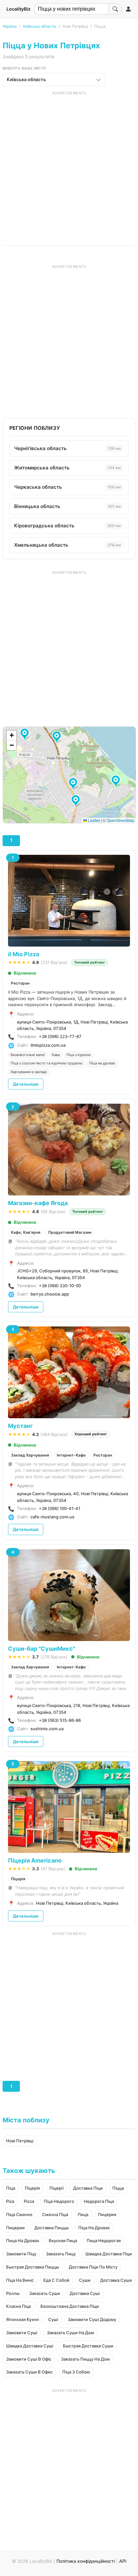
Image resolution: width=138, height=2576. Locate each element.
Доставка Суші (85, 2293)
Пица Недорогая (104, 2241)
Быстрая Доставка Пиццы (33, 2267)
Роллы (13, 2293)
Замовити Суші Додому (92, 2319)
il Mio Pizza (24, 954)
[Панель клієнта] (128, 9)
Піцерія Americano (35, 1860)
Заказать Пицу (61, 2254)
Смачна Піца (55, 2214)
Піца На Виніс (20, 2280)
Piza (10, 2201)
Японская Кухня (22, 2319)
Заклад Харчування (30, 1455)
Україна (10, 26)
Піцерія (18, 1879)
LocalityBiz (18, 9)
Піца (11, 2188)
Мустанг (20, 1426)
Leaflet (93, 820)
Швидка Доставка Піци (109, 2254)
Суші (53, 2319)
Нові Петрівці (20, 2141)
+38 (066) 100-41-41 (60, 1508)
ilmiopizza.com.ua (48, 1045)
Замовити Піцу (21, 2254)
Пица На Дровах (23, 2241)
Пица (83, 2214)
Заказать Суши (45, 2293)
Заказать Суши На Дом (70, 2333)
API (123, 2561)
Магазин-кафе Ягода (38, 1203)
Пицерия (107, 2214)
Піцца (118, 2188)
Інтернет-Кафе (71, 1455)
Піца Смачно (19, 2214)
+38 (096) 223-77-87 (60, 1036)
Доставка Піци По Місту (93, 2267)
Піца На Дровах (94, 2228)
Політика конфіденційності (86, 2561)
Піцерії (56, 2188)
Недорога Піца (99, 2201)
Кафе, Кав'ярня (26, 1232)
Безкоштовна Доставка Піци (70, 2306)
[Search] (115, 9)
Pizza (29, 2201)
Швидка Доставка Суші (30, 2346)
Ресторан (20, 983)
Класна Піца (18, 2306)
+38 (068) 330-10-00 (60, 1286)
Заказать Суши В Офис (29, 2372)
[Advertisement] (69, 165)
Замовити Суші (22, 2333)
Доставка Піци (88, 2188)
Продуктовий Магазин (70, 1232)
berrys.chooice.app (50, 1294)
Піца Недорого (59, 2201)
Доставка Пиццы (52, 2228)
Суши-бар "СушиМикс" (42, 1649)
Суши (85, 2280)
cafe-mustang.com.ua (52, 1517)
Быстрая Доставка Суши (88, 2346)
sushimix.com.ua (47, 1729)
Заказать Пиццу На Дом (85, 2359)
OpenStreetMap (120, 820)
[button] (77, 801)
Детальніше (26, 1084)
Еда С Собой (56, 2280)
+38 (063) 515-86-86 (60, 1720)
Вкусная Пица (63, 2241)
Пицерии (15, 2228)
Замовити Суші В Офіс (29, 2359)
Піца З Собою (76, 2372)
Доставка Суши (116, 2280)
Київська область (40, 26)
